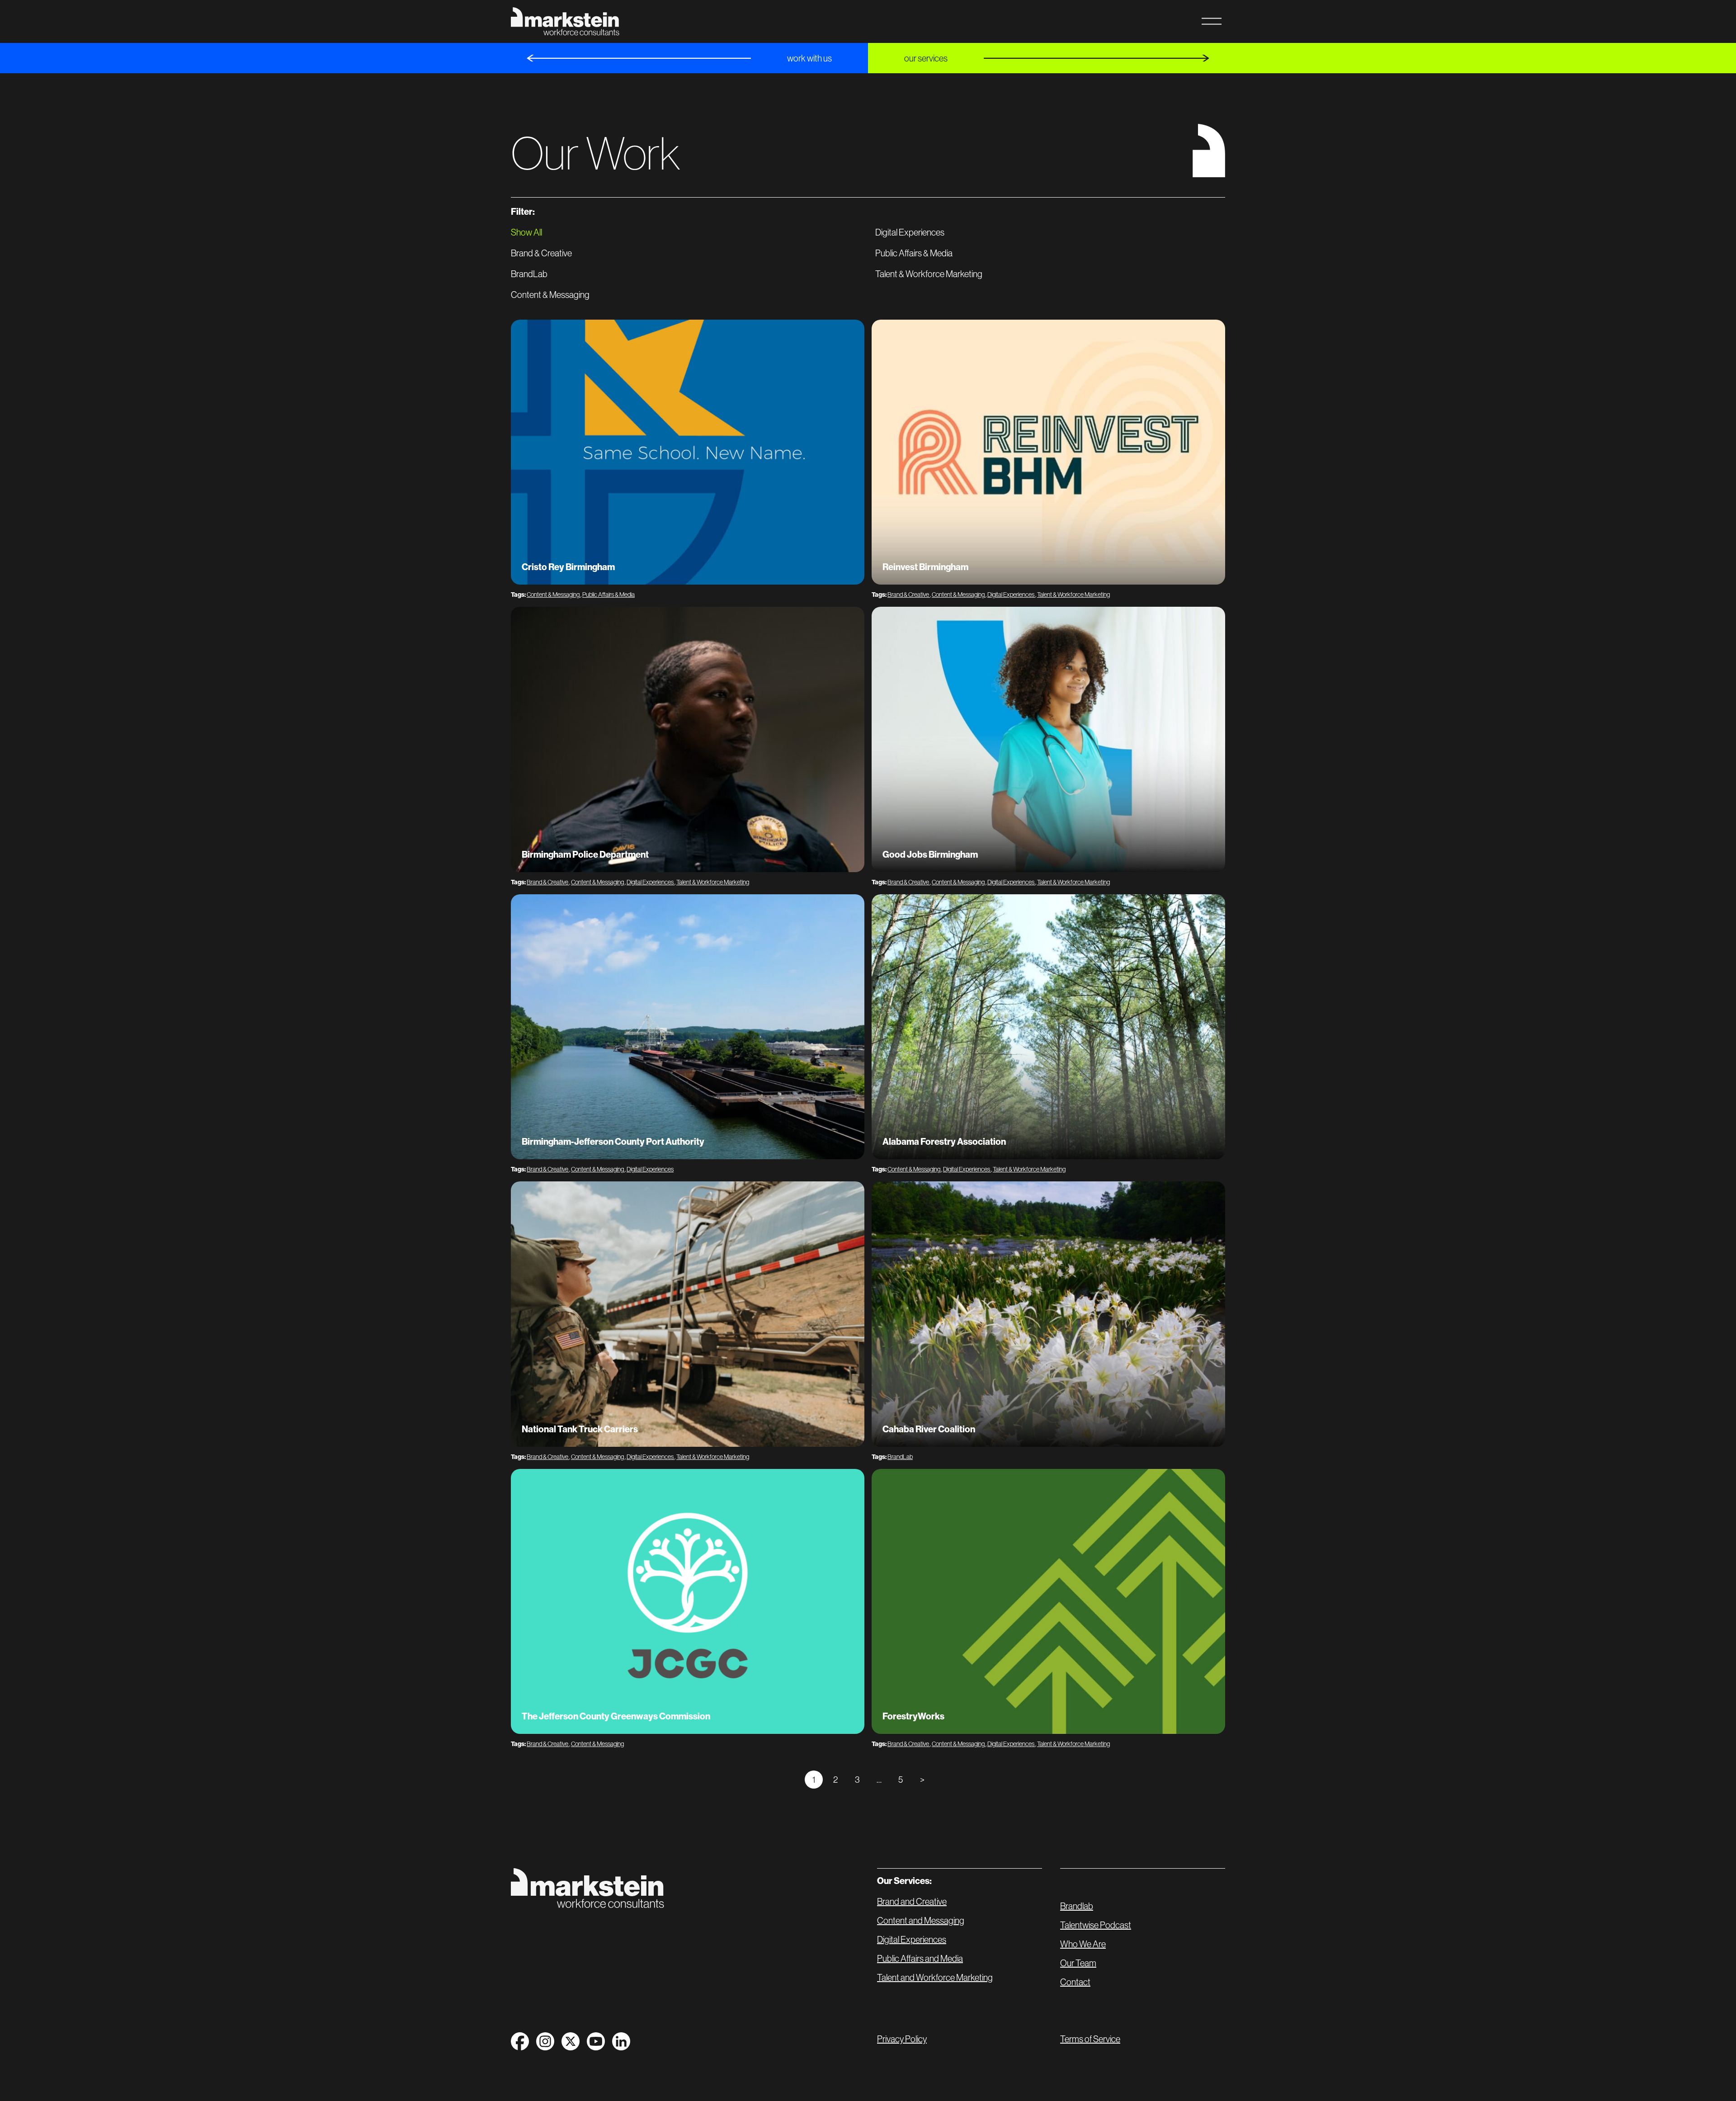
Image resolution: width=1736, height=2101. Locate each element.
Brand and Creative (912, 1902)
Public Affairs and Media (920, 1959)
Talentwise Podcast (1096, 1925)
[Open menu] (1212, 21)
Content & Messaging (550, 295)
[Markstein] (565, 21)
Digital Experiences (910, 232)
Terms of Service (1090, 2039)
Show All (526, 232)
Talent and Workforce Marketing (935, 1978)
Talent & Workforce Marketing (929, 274)
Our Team (1078, 1963)
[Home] (587, 1888)
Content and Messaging (921, 1921)
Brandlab (1077, 1906)
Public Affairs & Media (914, 253)
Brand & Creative (541, 253)
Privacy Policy (902, 2039)
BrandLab (529, 274)
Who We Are (1083, 1944)
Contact (1075, 1982)
